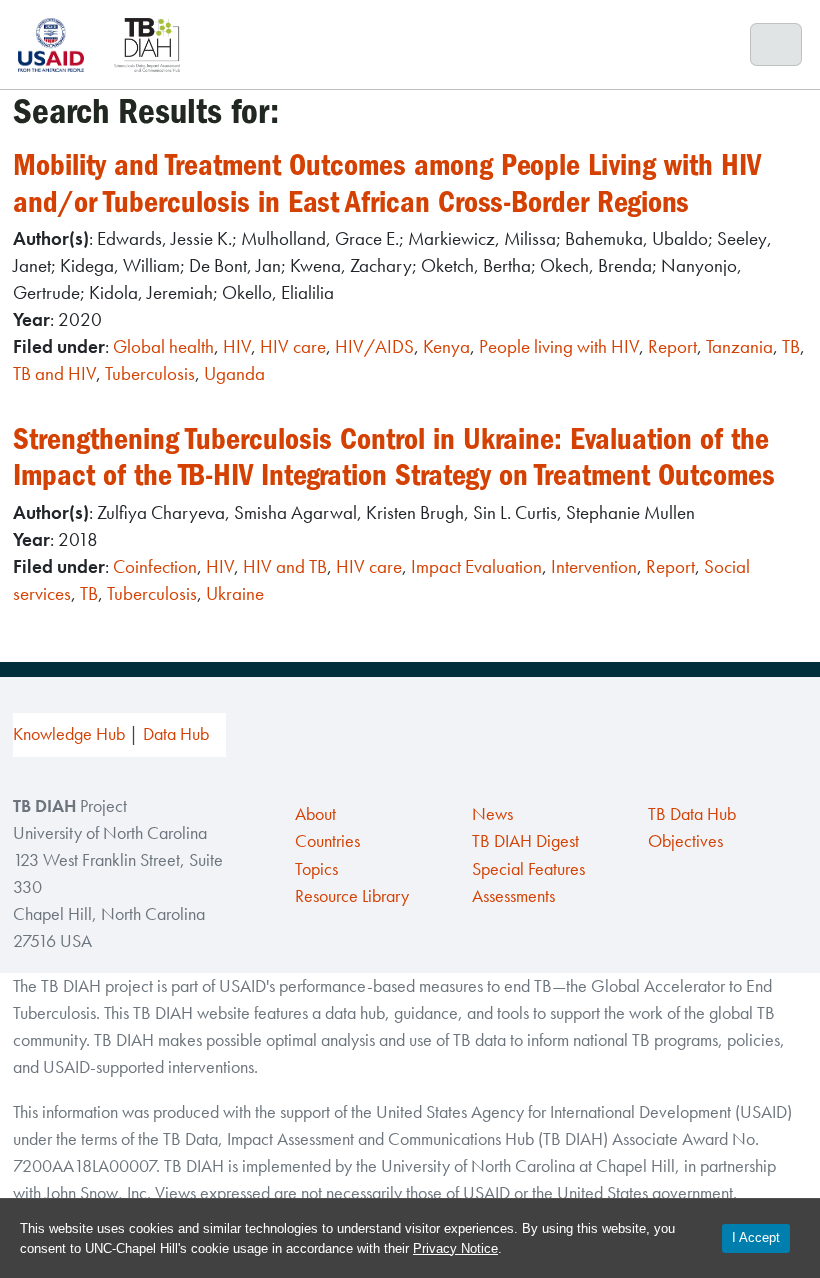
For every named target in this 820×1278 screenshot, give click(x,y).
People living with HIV (559, 346)
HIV (237, 346)
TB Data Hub (692, 814)
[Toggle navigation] (776, 45)
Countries (327, 841)
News (492, 814)
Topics (316, 869)
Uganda (234, 373)
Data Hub (176, 734)
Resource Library (352, 896)
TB (791, 346)
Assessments (513, 896)
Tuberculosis (150, 373)
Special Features (528, 869)
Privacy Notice (455, 1248)
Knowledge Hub (69, 734)
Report (672, 346)
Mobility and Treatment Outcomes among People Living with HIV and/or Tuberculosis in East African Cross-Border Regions (387, 183)
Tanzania (739, 346)
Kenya (446, 346)
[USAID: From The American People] (57, 44)
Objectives (685, 841)
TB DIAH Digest (525, 841)
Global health (163, 346)
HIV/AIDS (374, 346)
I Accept (756, 1237)
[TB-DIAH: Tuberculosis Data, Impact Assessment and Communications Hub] (147, 44)
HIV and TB (285, 566)
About (315, 814)
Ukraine (235, 593)
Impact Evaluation (476, 566)
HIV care (293, 346)
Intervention (594, 566)
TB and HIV (54, 373)
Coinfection (155, 566)
